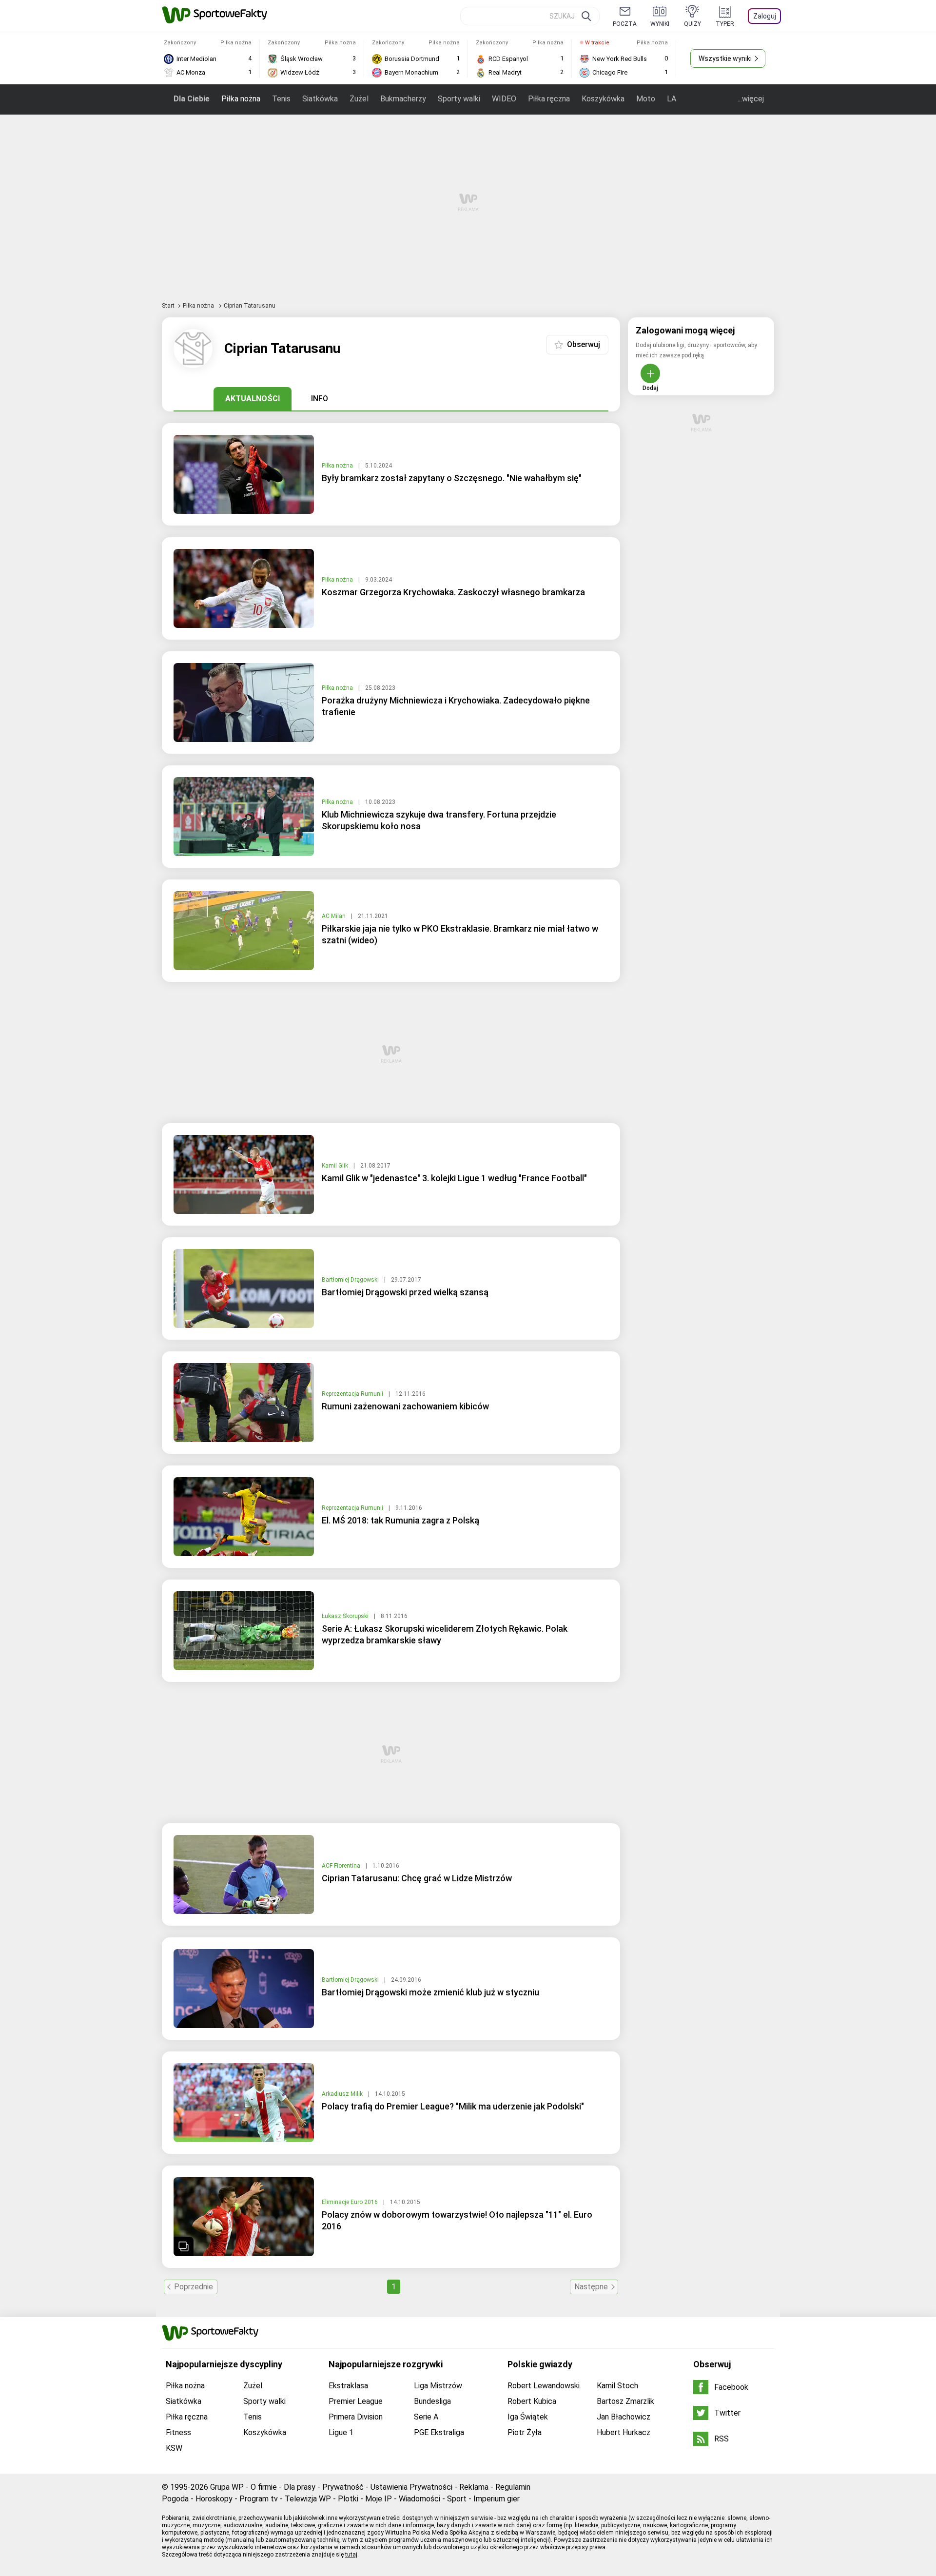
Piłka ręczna (549, 99)
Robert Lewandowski (544, 2386)
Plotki (348, 2499)
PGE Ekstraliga (439, 2432)
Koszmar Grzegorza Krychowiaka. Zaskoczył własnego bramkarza (453, 592)
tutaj (351, 2555)
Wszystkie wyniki (725, 59)
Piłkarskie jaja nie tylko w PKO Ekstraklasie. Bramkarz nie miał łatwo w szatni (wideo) (460, 934)
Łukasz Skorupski (346, 1616)
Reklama (474, 2487)
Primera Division (356, 2417)
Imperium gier (497, 2499)
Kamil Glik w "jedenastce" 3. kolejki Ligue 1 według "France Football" (454, 1178)
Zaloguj (765, 16)
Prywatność (343, 2487)
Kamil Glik (336, 1166)
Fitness (178, 2432)
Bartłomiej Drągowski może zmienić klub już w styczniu (430, 1992)
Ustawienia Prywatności (411, 2487)
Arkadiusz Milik (343, 2094)
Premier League (356, 2401)
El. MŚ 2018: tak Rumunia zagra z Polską (400, 1520)
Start (168, 306)
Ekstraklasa (348, 2386)
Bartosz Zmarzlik (625, 2401)
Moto (646, 99)
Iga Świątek (528, 2417)
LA (672, 99)
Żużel (359, 99)
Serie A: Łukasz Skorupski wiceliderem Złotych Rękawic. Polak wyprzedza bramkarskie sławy (445, 1634)
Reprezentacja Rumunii (353, 1394)
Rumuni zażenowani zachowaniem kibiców (405, 1406)
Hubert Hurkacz (624, 2432)
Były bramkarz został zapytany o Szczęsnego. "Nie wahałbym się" (452, 478)
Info (320, 399)
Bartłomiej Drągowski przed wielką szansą (405, 1292)
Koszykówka (603, 99)
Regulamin (513, 2487)
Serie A (426, 2417)
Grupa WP (227, 2487)
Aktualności (253, 399)
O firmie (264, 2487)
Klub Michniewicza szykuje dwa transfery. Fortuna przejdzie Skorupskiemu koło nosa (439, 820)
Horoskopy (214, 2499)
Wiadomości (419, 2499)
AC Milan (334, 916)
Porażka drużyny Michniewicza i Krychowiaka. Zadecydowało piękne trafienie (456, 706)
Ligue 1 (341, 2432)
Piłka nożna (241, 99)
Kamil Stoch (617, 2386)
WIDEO (504, 99)
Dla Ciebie (192, 99)
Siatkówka (320, 99)
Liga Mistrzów (438, 2386)
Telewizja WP (308, 2499)
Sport (457, 2499)
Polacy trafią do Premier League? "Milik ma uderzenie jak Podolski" (453, 2106)
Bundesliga (432, 2401)
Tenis (281, 99)
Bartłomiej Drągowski (351, 1280)
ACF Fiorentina (342, 1866)
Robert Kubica (532, 2401)
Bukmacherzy (403, 99)
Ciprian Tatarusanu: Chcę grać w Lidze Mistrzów (417, 1878)
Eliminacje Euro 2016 (351, 2202)
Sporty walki (459, 99)
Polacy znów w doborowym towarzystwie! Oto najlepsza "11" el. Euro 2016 (457, 2220)
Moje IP (379, 2499)
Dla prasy (300, 2487)
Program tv (259, 2499)
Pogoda (175, 2499)
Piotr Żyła (525, 2432)
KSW (174, 2448)
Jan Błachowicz (624, 2417)
